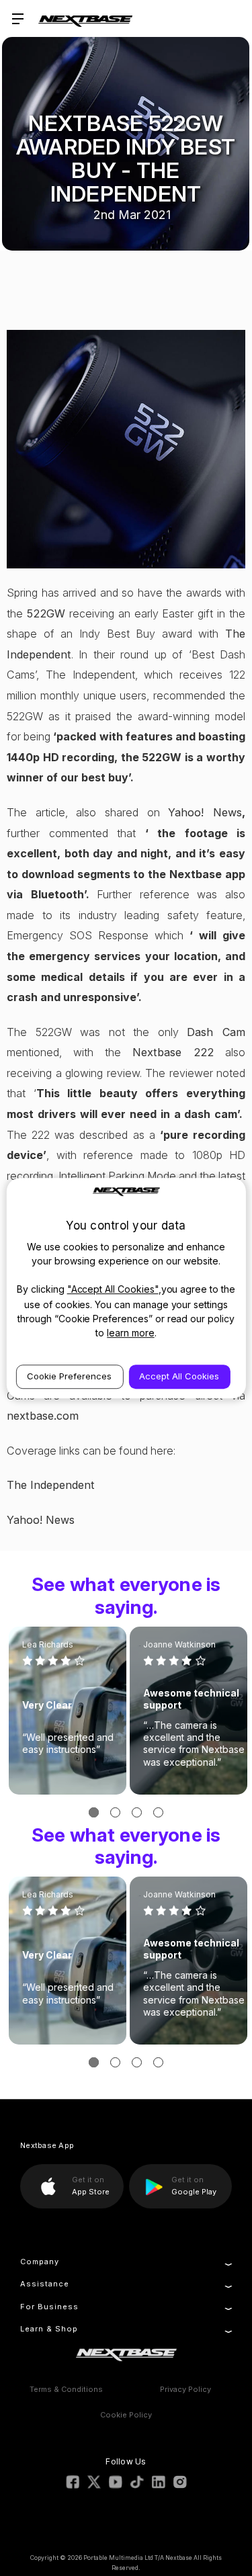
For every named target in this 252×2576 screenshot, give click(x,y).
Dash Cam (216, 1032)
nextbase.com (43, 1416)
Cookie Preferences (69, 1376)
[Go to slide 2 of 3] (115, 1812)
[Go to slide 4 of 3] (158, 1812)
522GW (46, 613)
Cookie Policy (126, 2415)
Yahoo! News (205, 812)
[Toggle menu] (18, 18)
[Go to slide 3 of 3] (137, 1812)
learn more (131, 1333)
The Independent (51, 1485)
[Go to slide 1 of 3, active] (94, 1812)
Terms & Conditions (66, 2389)
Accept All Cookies (179, 1376)
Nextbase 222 (173, 1052)
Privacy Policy (185, 2389)
